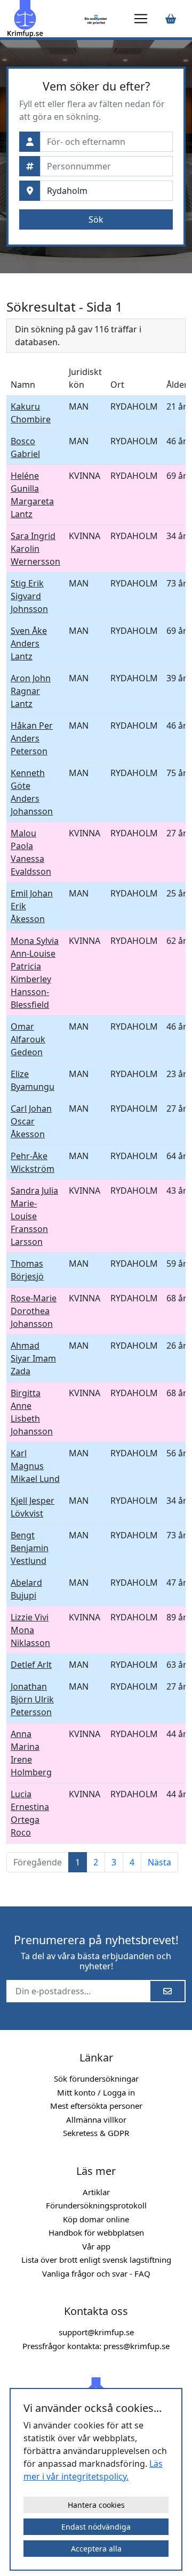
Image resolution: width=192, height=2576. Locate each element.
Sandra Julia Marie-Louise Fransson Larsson (34, 1216)
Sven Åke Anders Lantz (29, 643)
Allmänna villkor (96, 2120)
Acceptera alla (96, 2549)
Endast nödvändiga (96, 2527)
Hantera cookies (96, 2505)
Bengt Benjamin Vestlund (30, 1548)
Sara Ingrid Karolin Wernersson (35, 549)
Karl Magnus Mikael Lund (35, 1466)
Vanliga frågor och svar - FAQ (96, 2273)
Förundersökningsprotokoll (96, 2205)
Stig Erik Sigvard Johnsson (29, 596)
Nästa (159, 1862)
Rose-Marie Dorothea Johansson (34, 1311)
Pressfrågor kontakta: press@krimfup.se (96, 2346)
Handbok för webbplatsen (96, 2232)
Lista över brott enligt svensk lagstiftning (96, 2260)
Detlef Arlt (31, 1665)
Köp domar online (96, 2219)
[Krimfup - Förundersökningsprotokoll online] (44, 19)
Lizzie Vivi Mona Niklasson (30, 1630)
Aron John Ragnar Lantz (31, 691)
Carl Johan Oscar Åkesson (31, 1121)
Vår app (96, 2246)
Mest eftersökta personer (96, 2106)
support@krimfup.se (96, 2332)
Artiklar (96, 2192)
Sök (96, 219)
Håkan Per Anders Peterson (32, 738)
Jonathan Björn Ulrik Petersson (32, 1699)
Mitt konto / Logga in (96, 2092)
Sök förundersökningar (96, 2078)
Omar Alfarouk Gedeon (28, 1039)
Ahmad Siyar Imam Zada (33, 1358)
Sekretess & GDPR (96, 2133)
